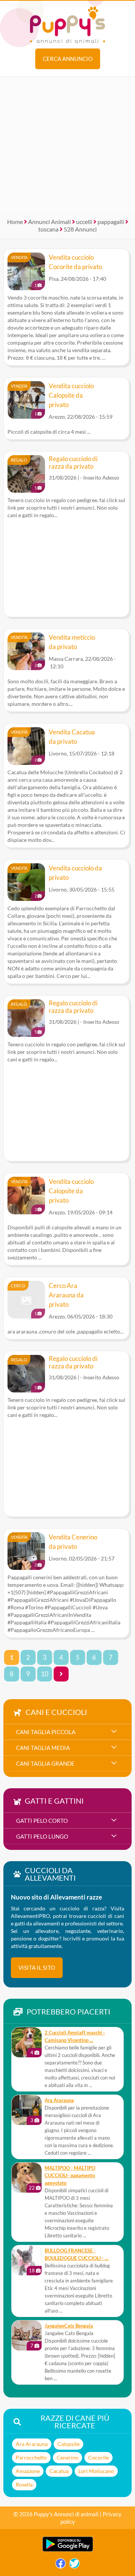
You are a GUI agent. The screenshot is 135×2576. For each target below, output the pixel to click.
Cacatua (59, 2471)
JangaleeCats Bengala (69, 2326)
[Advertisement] (67, 145)
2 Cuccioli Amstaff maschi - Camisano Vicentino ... (75, 2036)
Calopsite (68, 2444)
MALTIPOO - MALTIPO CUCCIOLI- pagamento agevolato (70, 2176)
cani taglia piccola (46, 1732)
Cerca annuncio (68, 59)
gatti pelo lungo (42, 1836)
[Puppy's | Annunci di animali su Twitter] (74, 2565)
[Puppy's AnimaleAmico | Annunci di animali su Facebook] (61, 2565)
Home (15, 222)
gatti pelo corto (42, 1821)
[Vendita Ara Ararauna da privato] (27, 2110)
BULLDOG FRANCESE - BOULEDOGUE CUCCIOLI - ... (76, 2254)
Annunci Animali (49, 222)
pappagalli (111, 222)
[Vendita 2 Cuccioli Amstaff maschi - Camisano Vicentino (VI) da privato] (27, 2042)
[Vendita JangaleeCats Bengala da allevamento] (27, 2335)
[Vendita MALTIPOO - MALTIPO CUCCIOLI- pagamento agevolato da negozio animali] (27, 2178)
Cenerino (67, 2457)
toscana (48, 229)
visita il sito (37, 1968)
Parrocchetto (31, 2457)
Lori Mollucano (96, 2471)
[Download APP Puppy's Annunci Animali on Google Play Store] (68, 2550)
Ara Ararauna (59, 2100)
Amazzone (28, 2471)
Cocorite (98, 2457)
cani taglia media (43, 1748)
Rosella (24, 2484)
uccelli (84, 222)
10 (45, 1674)
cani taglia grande (45, 1763)
